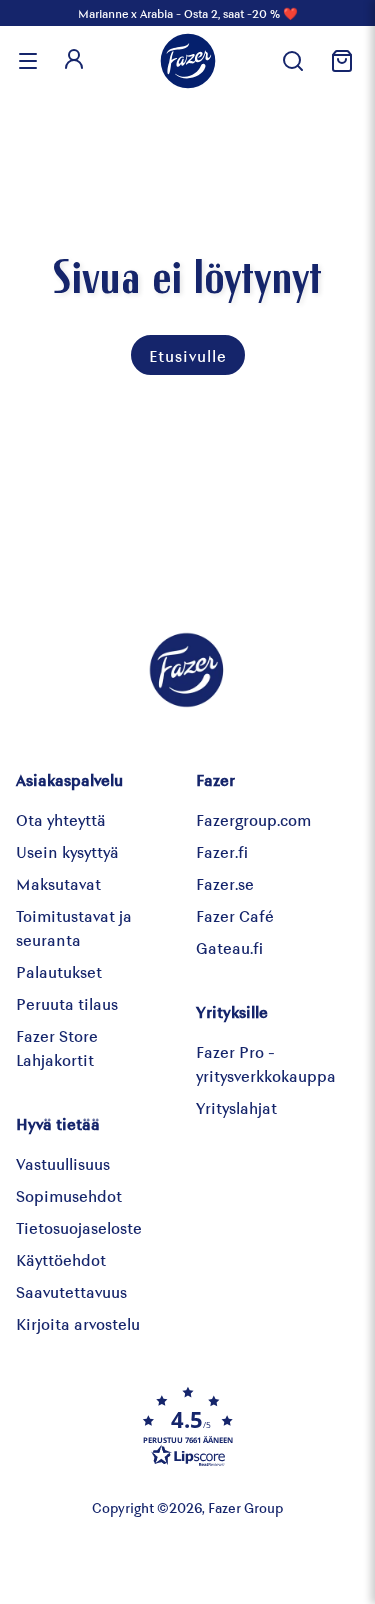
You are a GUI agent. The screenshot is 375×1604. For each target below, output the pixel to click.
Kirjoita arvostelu (78, 1323)
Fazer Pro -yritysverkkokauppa (266, 1063)
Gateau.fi (229, 947)
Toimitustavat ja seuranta (74, 927)
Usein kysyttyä (67, 851)
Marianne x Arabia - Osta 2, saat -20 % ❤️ (188, 13)
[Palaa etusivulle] (188, 61)
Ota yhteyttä (61, 819)
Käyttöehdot (61, 1259)
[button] (188, 1426)
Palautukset (59, 971)
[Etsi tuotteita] (293, 61)
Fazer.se (225, 883)
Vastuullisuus (63, 1163)
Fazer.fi (222, 851)
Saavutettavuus (71, 1291)
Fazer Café (235, 915)
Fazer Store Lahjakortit (57, 1047)
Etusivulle (188, 355)
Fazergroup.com (253, 819)
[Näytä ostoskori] (339, 61)
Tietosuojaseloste (79, 1227)
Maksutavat (58, 883)
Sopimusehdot (69, 1195)
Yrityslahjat (236, 1107)
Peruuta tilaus (67, 1003)
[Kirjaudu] (74, 61)
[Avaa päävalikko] (28, 61)
